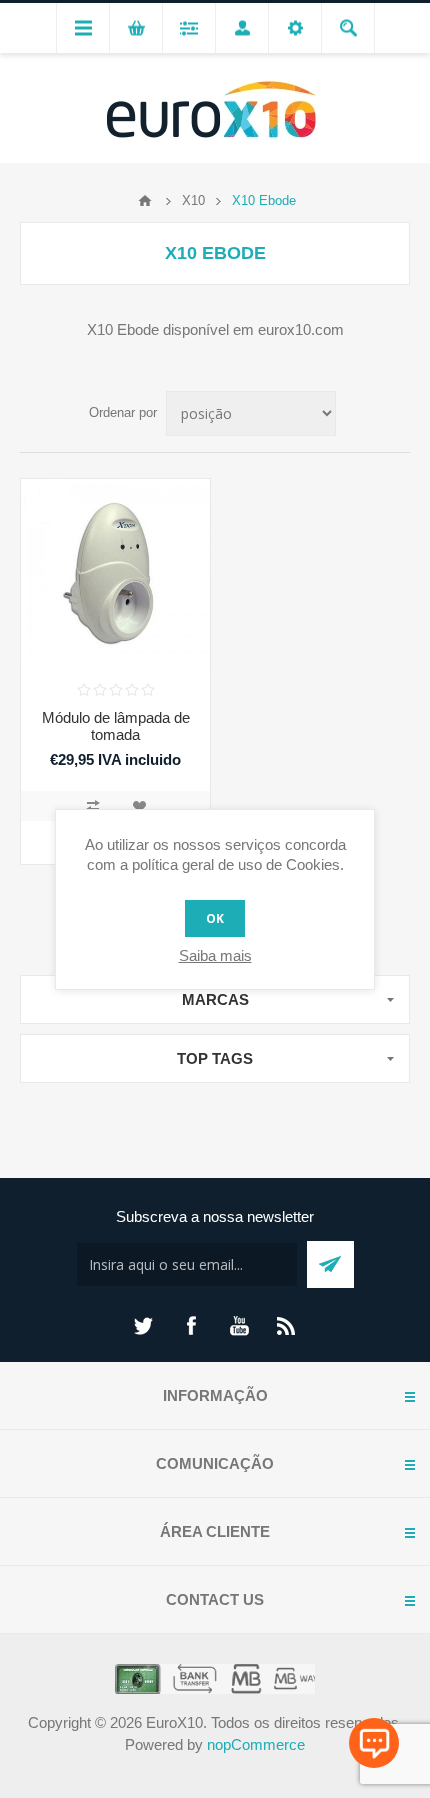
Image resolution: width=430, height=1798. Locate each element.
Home (145, 201)
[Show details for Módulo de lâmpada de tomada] (115, 573)
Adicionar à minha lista (139, 806)
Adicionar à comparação (93, 806)
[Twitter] (143, 1326)
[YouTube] (239, 1326)
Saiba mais (215, 955)
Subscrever (330, 1264)
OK (215, 918)
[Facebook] (191, 1326)
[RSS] (287, 1326)
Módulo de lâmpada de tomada (116, 726)
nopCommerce (256, 1744)
